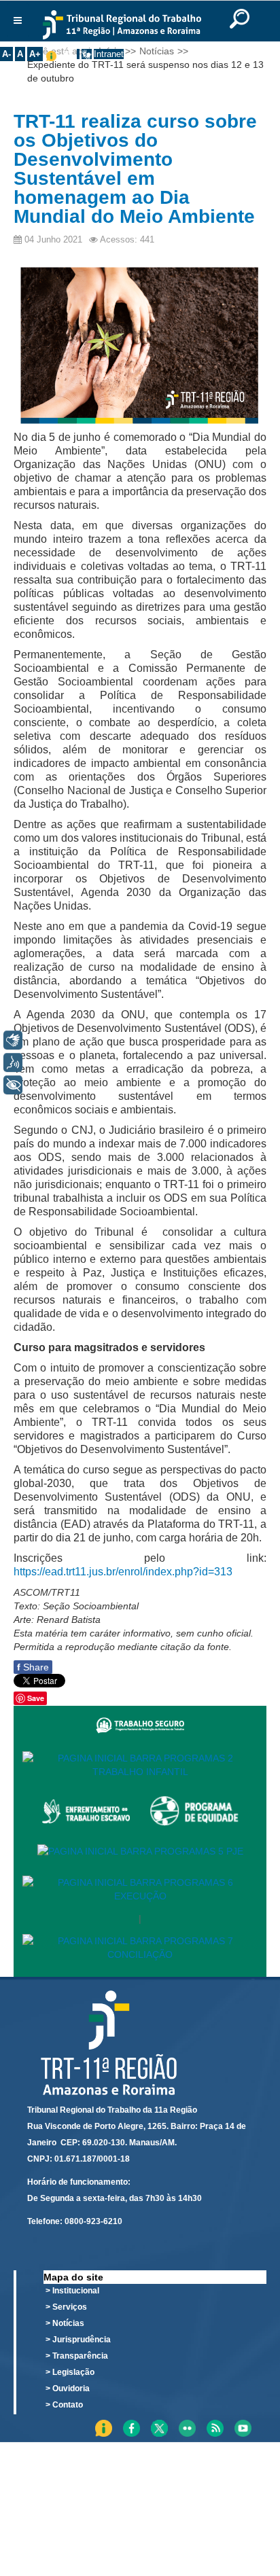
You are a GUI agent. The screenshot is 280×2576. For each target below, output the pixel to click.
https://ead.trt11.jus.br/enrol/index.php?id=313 (123, 1572)
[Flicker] (277, 2421)
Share (33, 1667)
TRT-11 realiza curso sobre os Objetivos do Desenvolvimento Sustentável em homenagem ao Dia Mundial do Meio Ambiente (135, 169)
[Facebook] (268, 2421)
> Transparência (77, 2356)
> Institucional (72, 2291)
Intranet (109, 54)
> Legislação (70, 2372)
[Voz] (13, 1062)
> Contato (64, 2405)
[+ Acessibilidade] (13, 1085)
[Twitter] (273, 2421)
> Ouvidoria (68, 2389)
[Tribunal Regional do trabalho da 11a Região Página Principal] (122, 25)
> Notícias (65, 2323)
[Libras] (13, 1040)
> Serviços (66, 2307)
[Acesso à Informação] (78, 54)
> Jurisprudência (78, 2340)
